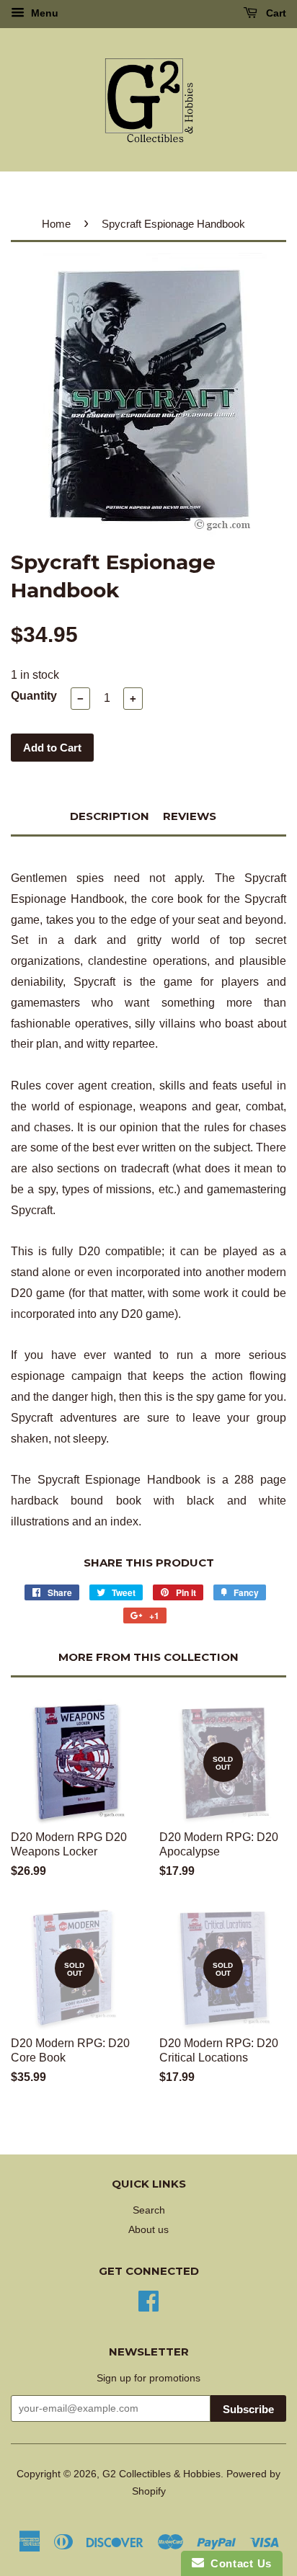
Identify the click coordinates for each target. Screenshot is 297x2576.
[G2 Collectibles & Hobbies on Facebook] (148, 2300)
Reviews (190, 816)
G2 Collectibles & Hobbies (161, 2474)
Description (110, 816)
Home (56, 224)
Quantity (34, 696)
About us (148, 2230)
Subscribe (248, 2409)
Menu (43, 13)
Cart (275, 13)
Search (149, 2210)
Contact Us (238, 2563)
